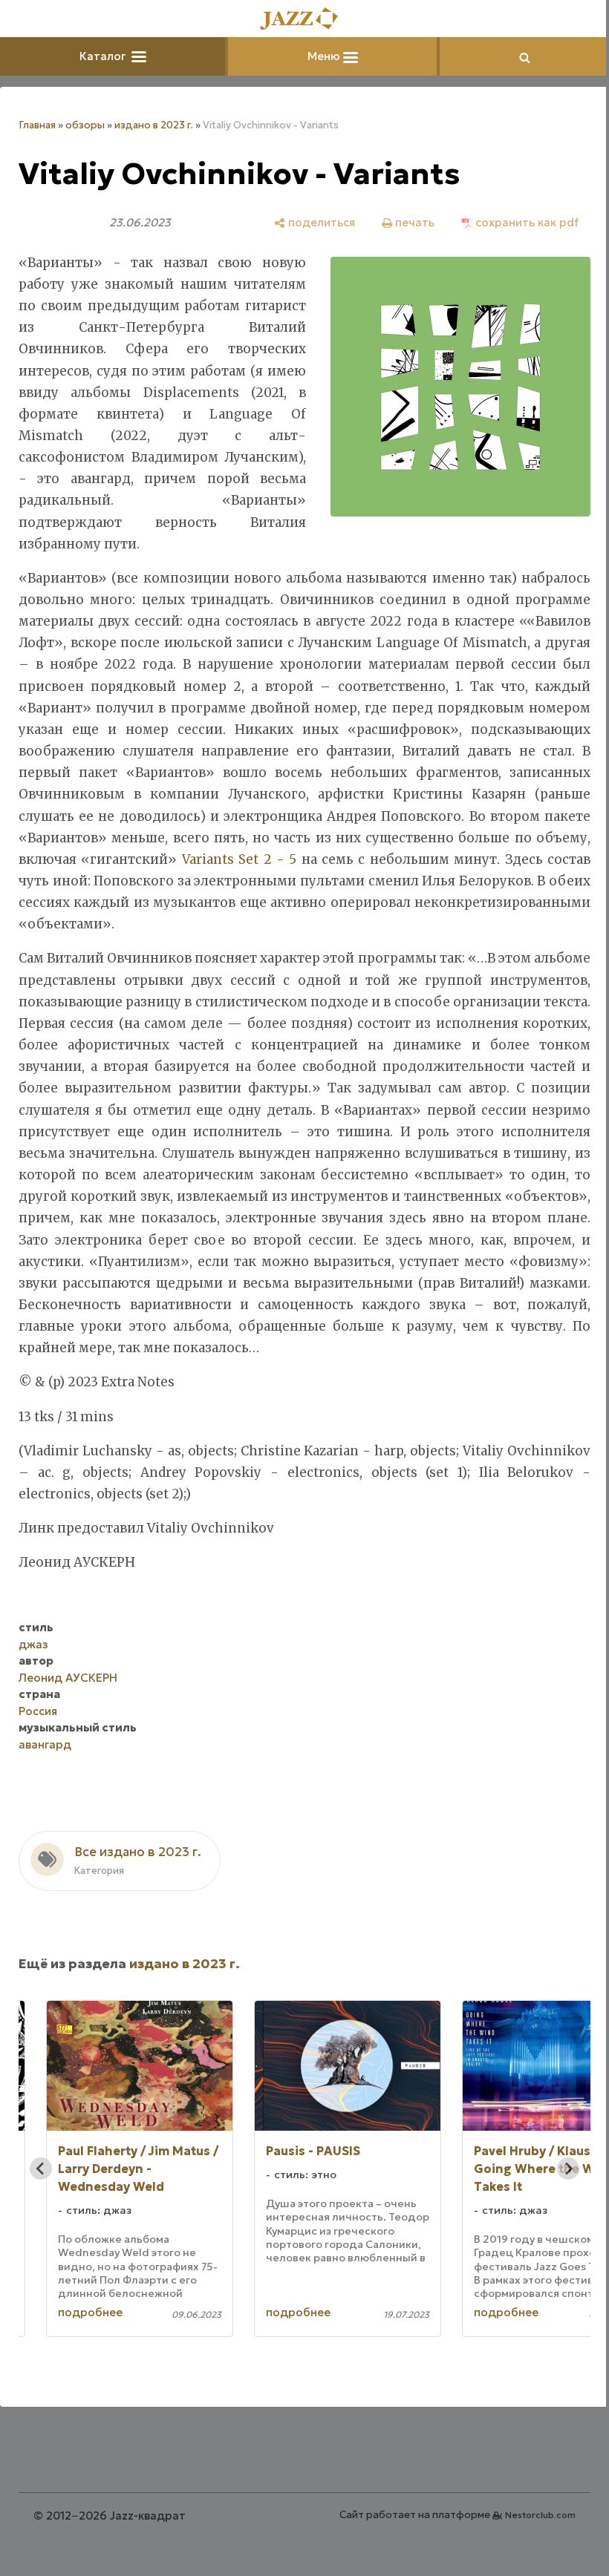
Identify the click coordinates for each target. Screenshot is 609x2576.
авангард (45, 1766)
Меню (319, 56)
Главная (37, 125)
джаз (33, 1666)
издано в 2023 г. (154, 125)
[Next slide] (557, 2190)
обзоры (85, 125)
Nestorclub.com (529, 2536)
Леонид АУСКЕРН (68, 1699)
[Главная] (299, 20)
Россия (38, 1733)
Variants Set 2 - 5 (235, 859)
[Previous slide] (41, 2190)
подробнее (90, 2334)
